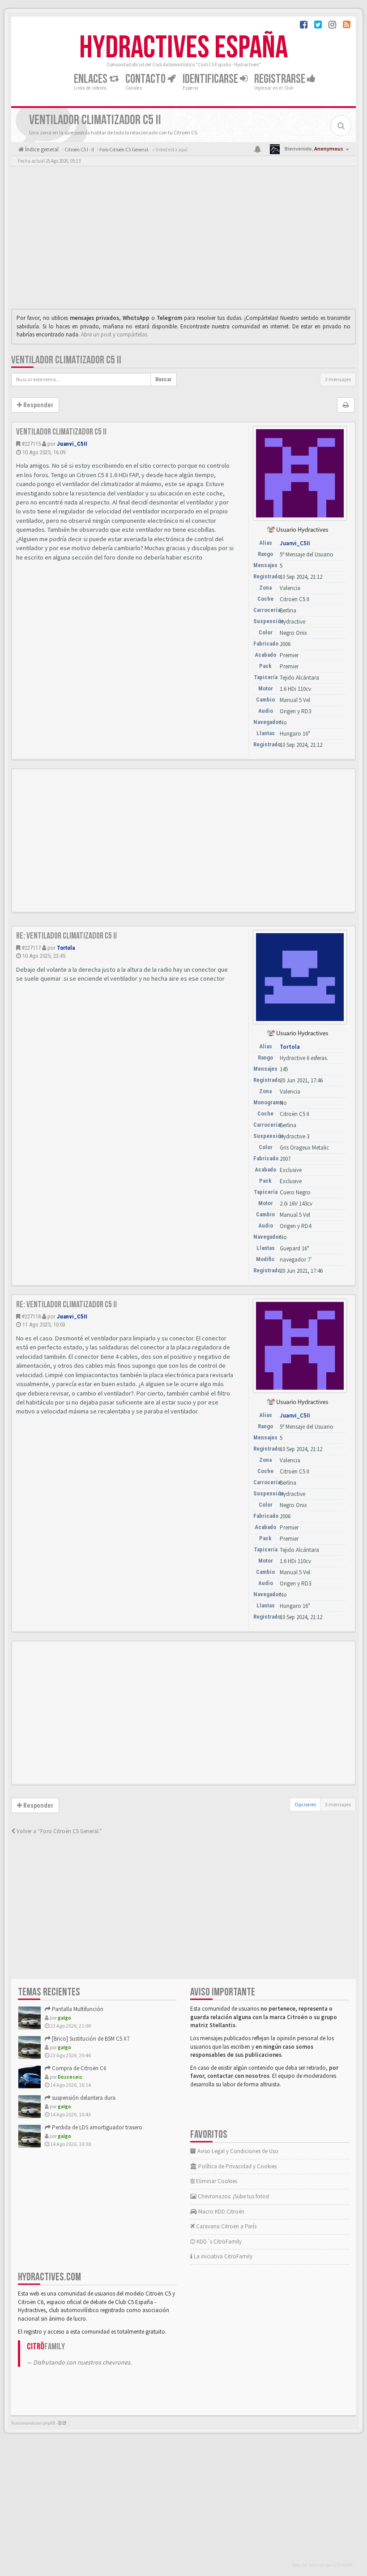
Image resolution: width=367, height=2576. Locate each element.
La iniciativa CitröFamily (222, 2256)
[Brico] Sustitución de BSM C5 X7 (90, 2039)
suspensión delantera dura (83, 2098)
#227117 (31, 948)
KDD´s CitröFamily (218, 2242)
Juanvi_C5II (72, 444)
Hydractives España (183, 48)
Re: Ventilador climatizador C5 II (66, 936)
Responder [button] (38, 405)
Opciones (305, 1804)
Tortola (66, 948)
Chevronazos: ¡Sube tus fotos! (233, 2196)
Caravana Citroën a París (226, 2226)
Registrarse (281, 79)
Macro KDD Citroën (221, 2212)
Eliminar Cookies (216, 2181)
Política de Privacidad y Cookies (237, 2166)
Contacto (146, 79)
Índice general (41, 149)
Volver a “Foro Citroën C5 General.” (59, 1831)
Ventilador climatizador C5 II (66, 360)
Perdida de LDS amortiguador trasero (96, 2127)
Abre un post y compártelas (114, 334)
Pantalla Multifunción (77, 2009)
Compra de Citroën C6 (78, 2068)
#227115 (31, 444)
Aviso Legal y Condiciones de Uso (237, 2151)
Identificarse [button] (211, 79)
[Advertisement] (183, 240)
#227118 (31, 1316)
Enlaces (92, 79)
